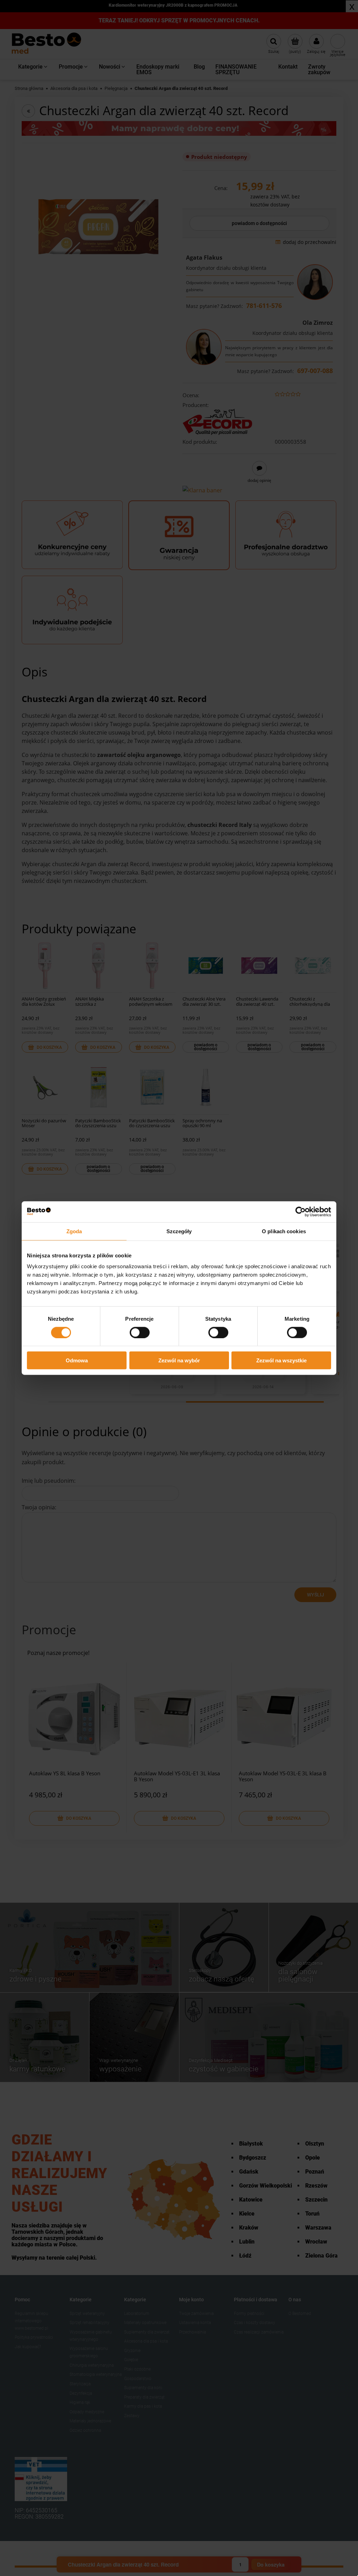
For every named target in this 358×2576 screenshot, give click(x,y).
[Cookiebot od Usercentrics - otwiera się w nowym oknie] (300, 1212)
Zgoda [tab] (74, 1231)
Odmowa (77, 1360)
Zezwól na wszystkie (281, 1360)
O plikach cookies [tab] (284, 1231)
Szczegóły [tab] (179, 1231)
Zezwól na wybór (179, 1360)
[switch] (140, 1332)
